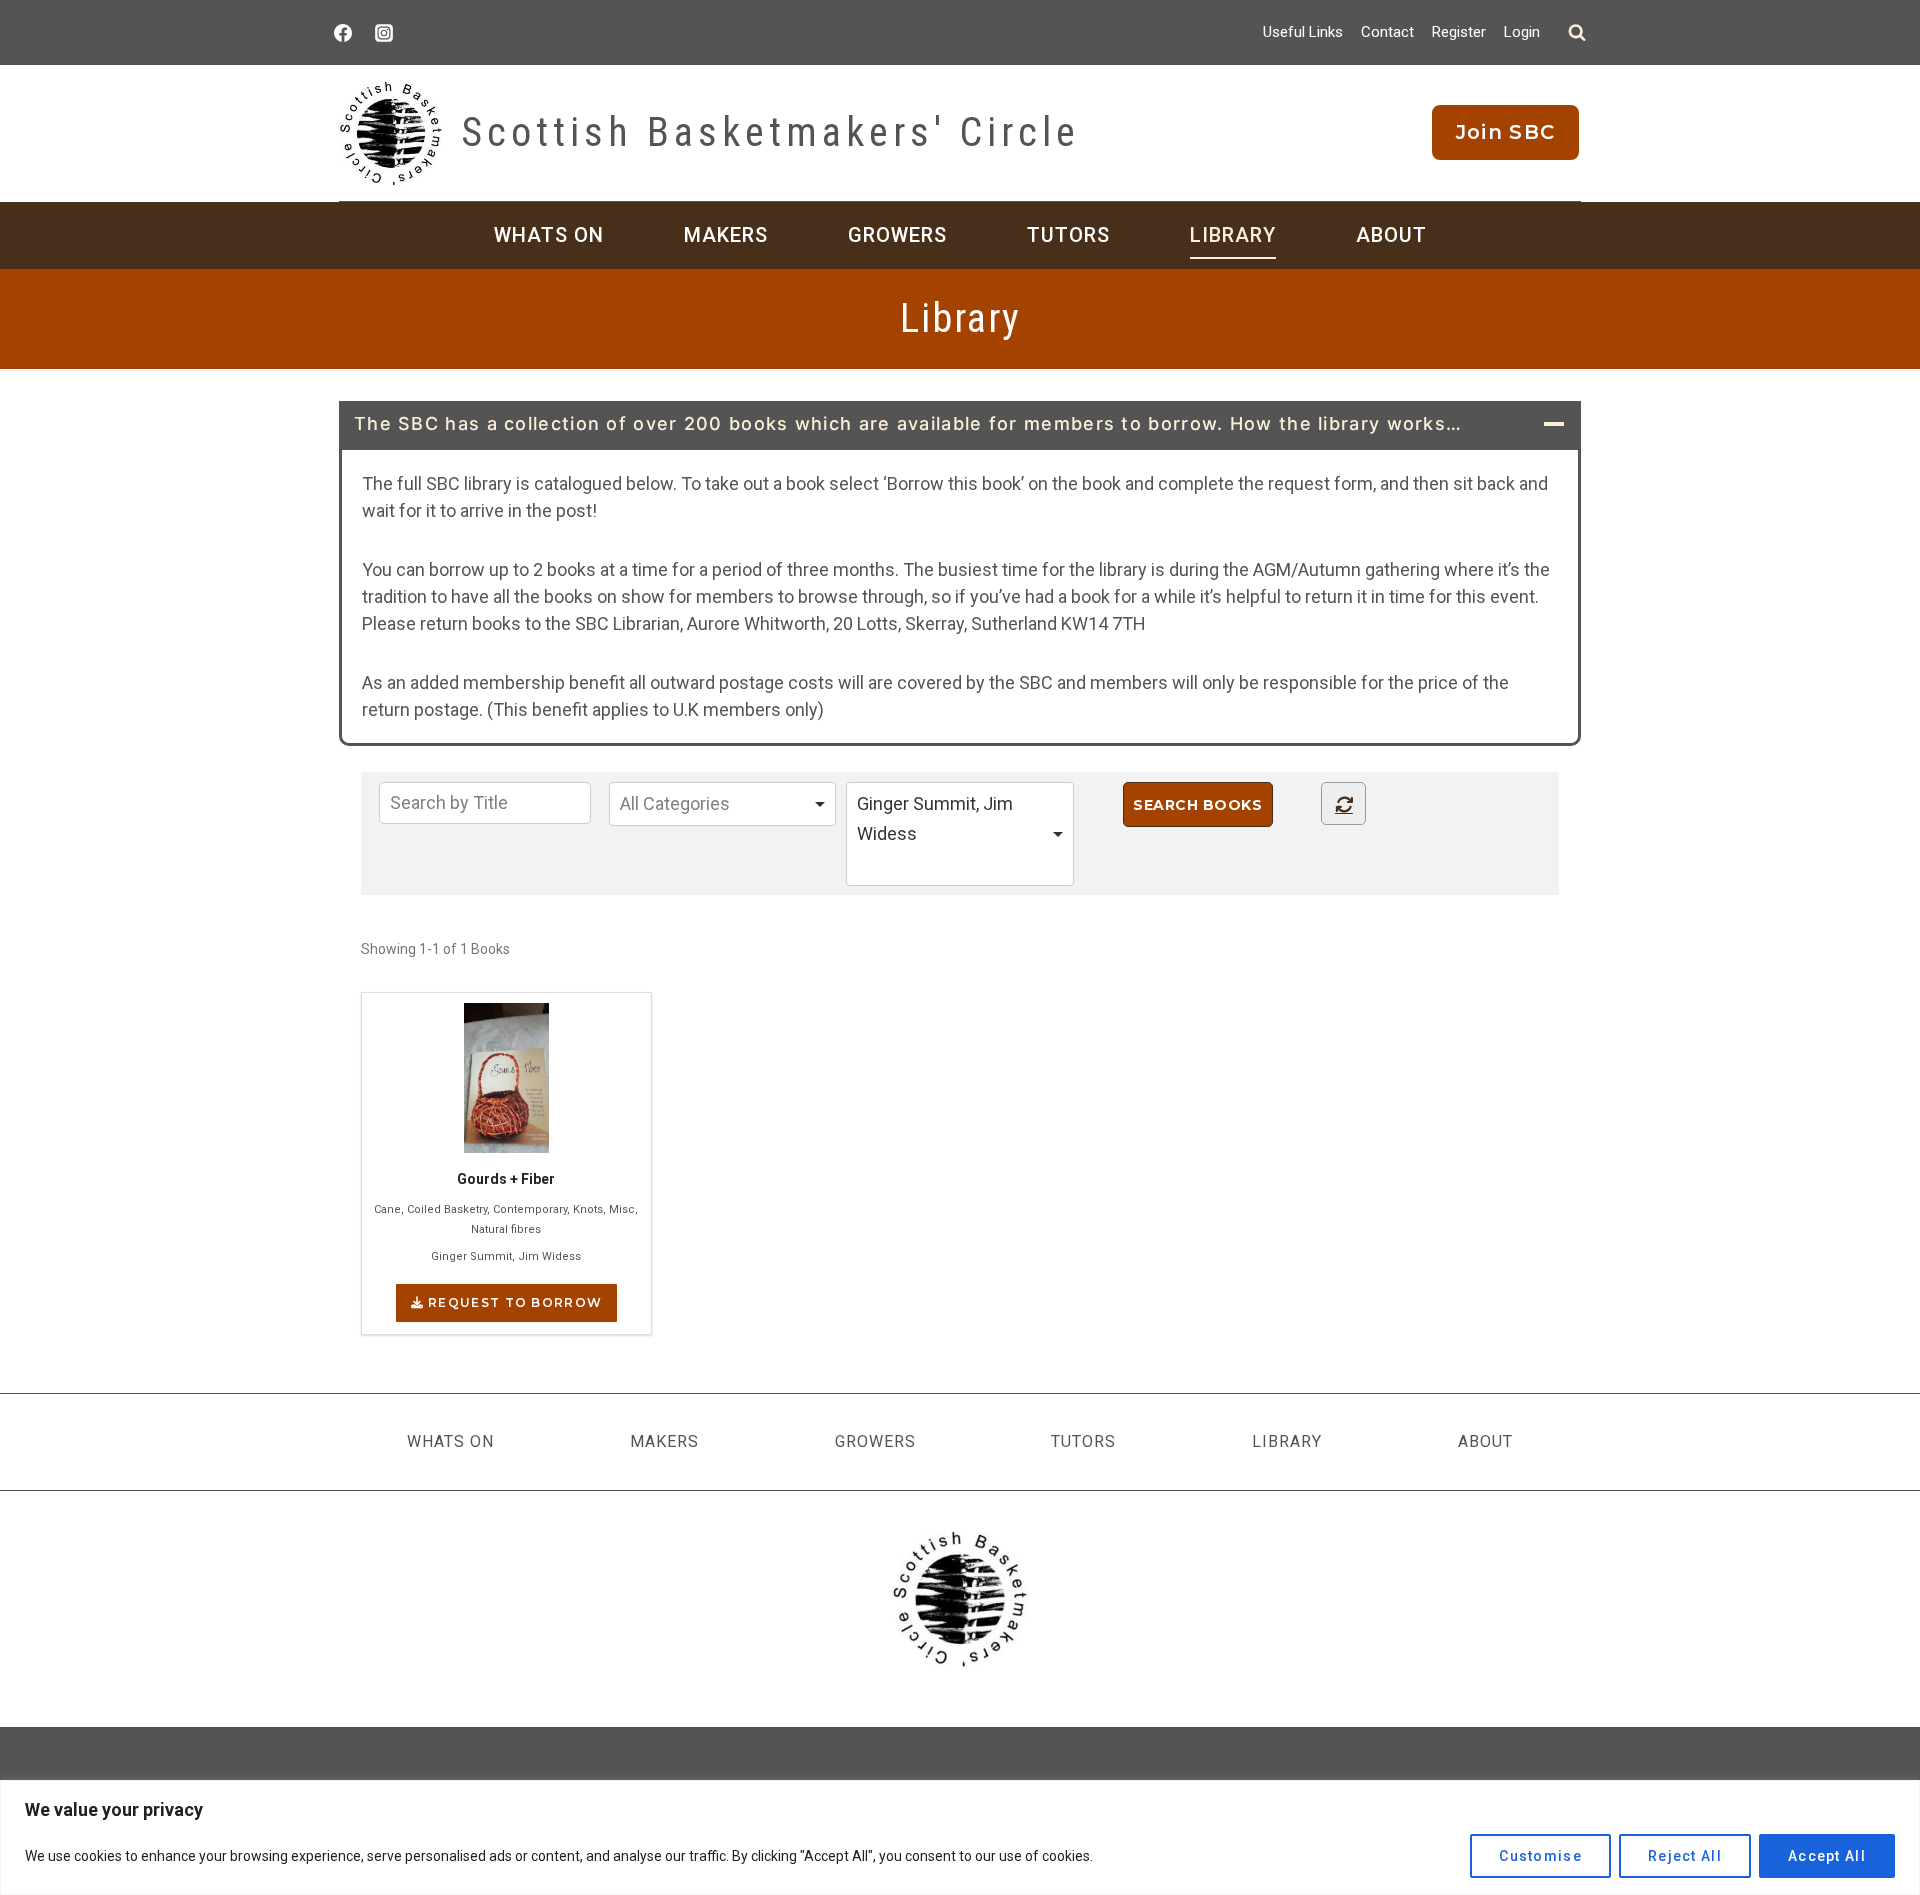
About (1391, 235)
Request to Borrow (513, 1302)
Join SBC (1505, 132)
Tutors (1068, 235)
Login (1522, 32)
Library (1233, 235)
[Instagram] (384, 33)
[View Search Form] (1577, 33)
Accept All (1827, 1856)
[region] (960, 1837)
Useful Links (1303, 32)
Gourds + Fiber (506, 1179)
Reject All (1685, 1856)
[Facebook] (343, 33)
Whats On (549, 235)
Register (1459, 32)
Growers (897, 235)
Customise (1540, 1856)
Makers (726, 235)
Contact (1387, 32)
